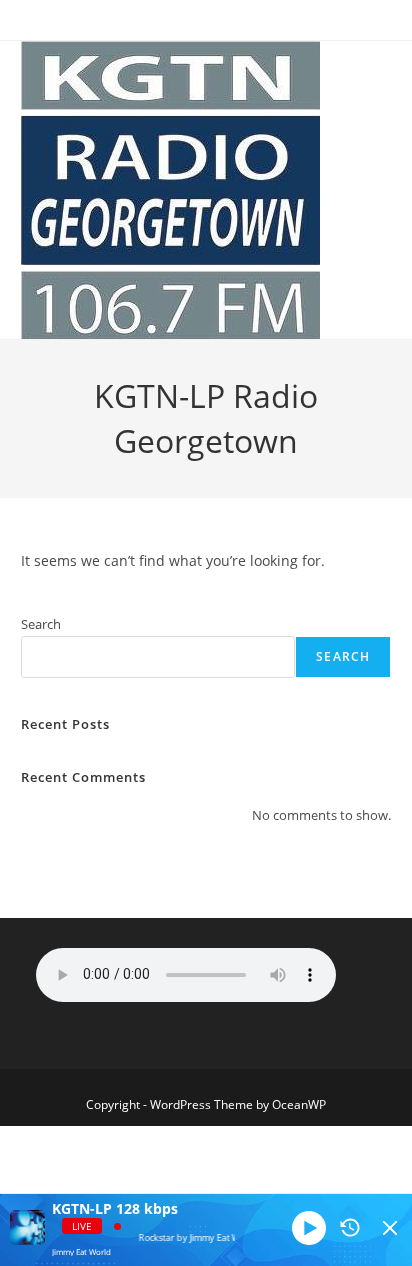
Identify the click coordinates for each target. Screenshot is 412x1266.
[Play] (309, 1228)
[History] (350, 1228)
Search (41, 624)
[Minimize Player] (390, 1228)
